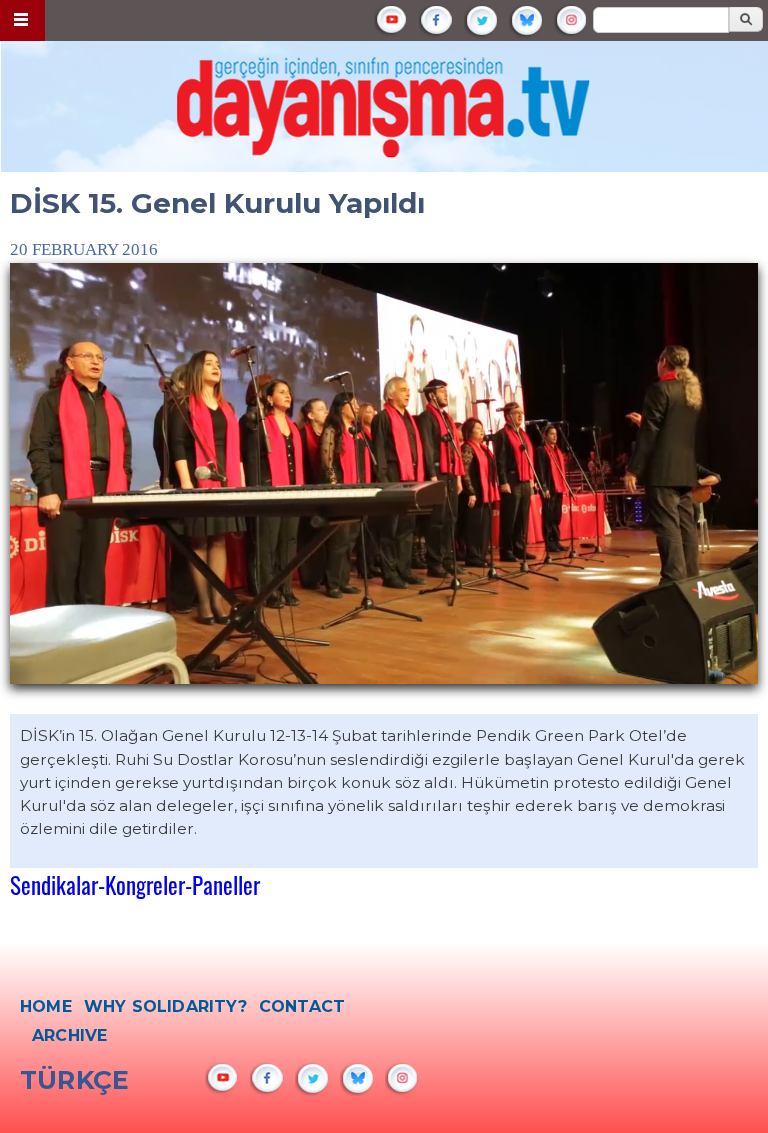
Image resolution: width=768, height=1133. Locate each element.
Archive (69, 1035)
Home (46, 1006)
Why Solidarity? (165, 1006)
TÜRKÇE (74, 1080)
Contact (302, 1006)
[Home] (384, 113)
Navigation (22, 20)
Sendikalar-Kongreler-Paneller (135, 884)
